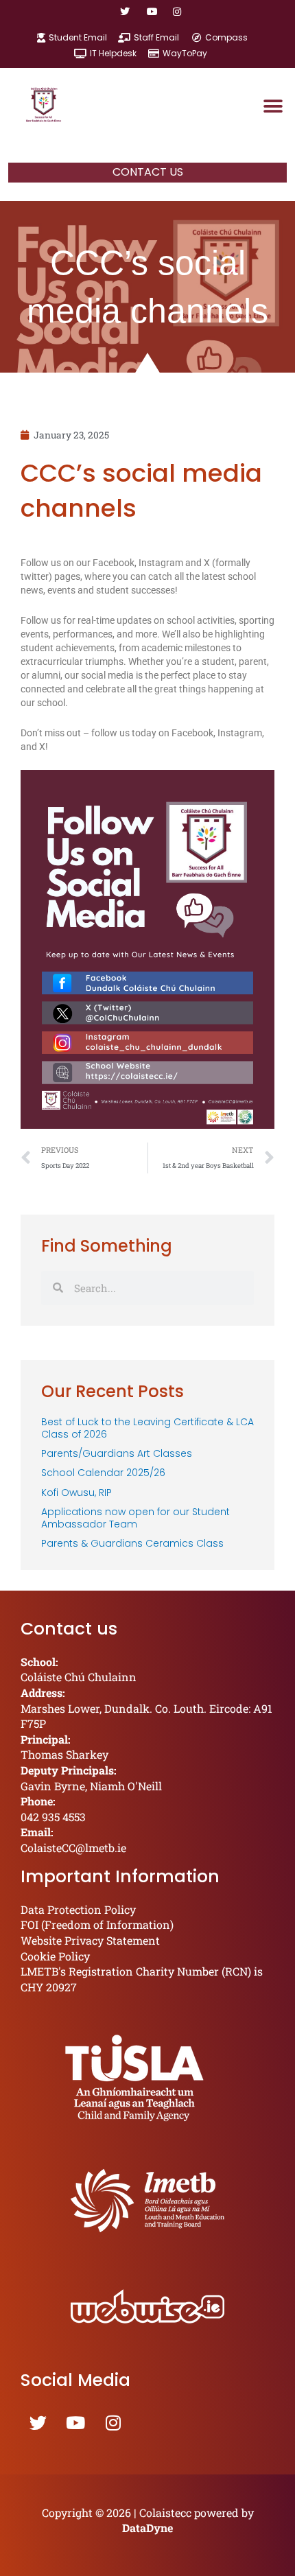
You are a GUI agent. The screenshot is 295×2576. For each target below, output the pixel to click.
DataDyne (147, 2528)
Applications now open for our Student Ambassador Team (135, 1518)
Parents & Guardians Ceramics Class (132, 1543)
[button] (273, 106)
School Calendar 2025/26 (103, 1473)
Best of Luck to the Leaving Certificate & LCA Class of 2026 (147, 1428)
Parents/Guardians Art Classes (117, 1453)
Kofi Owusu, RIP (76, 1492)
